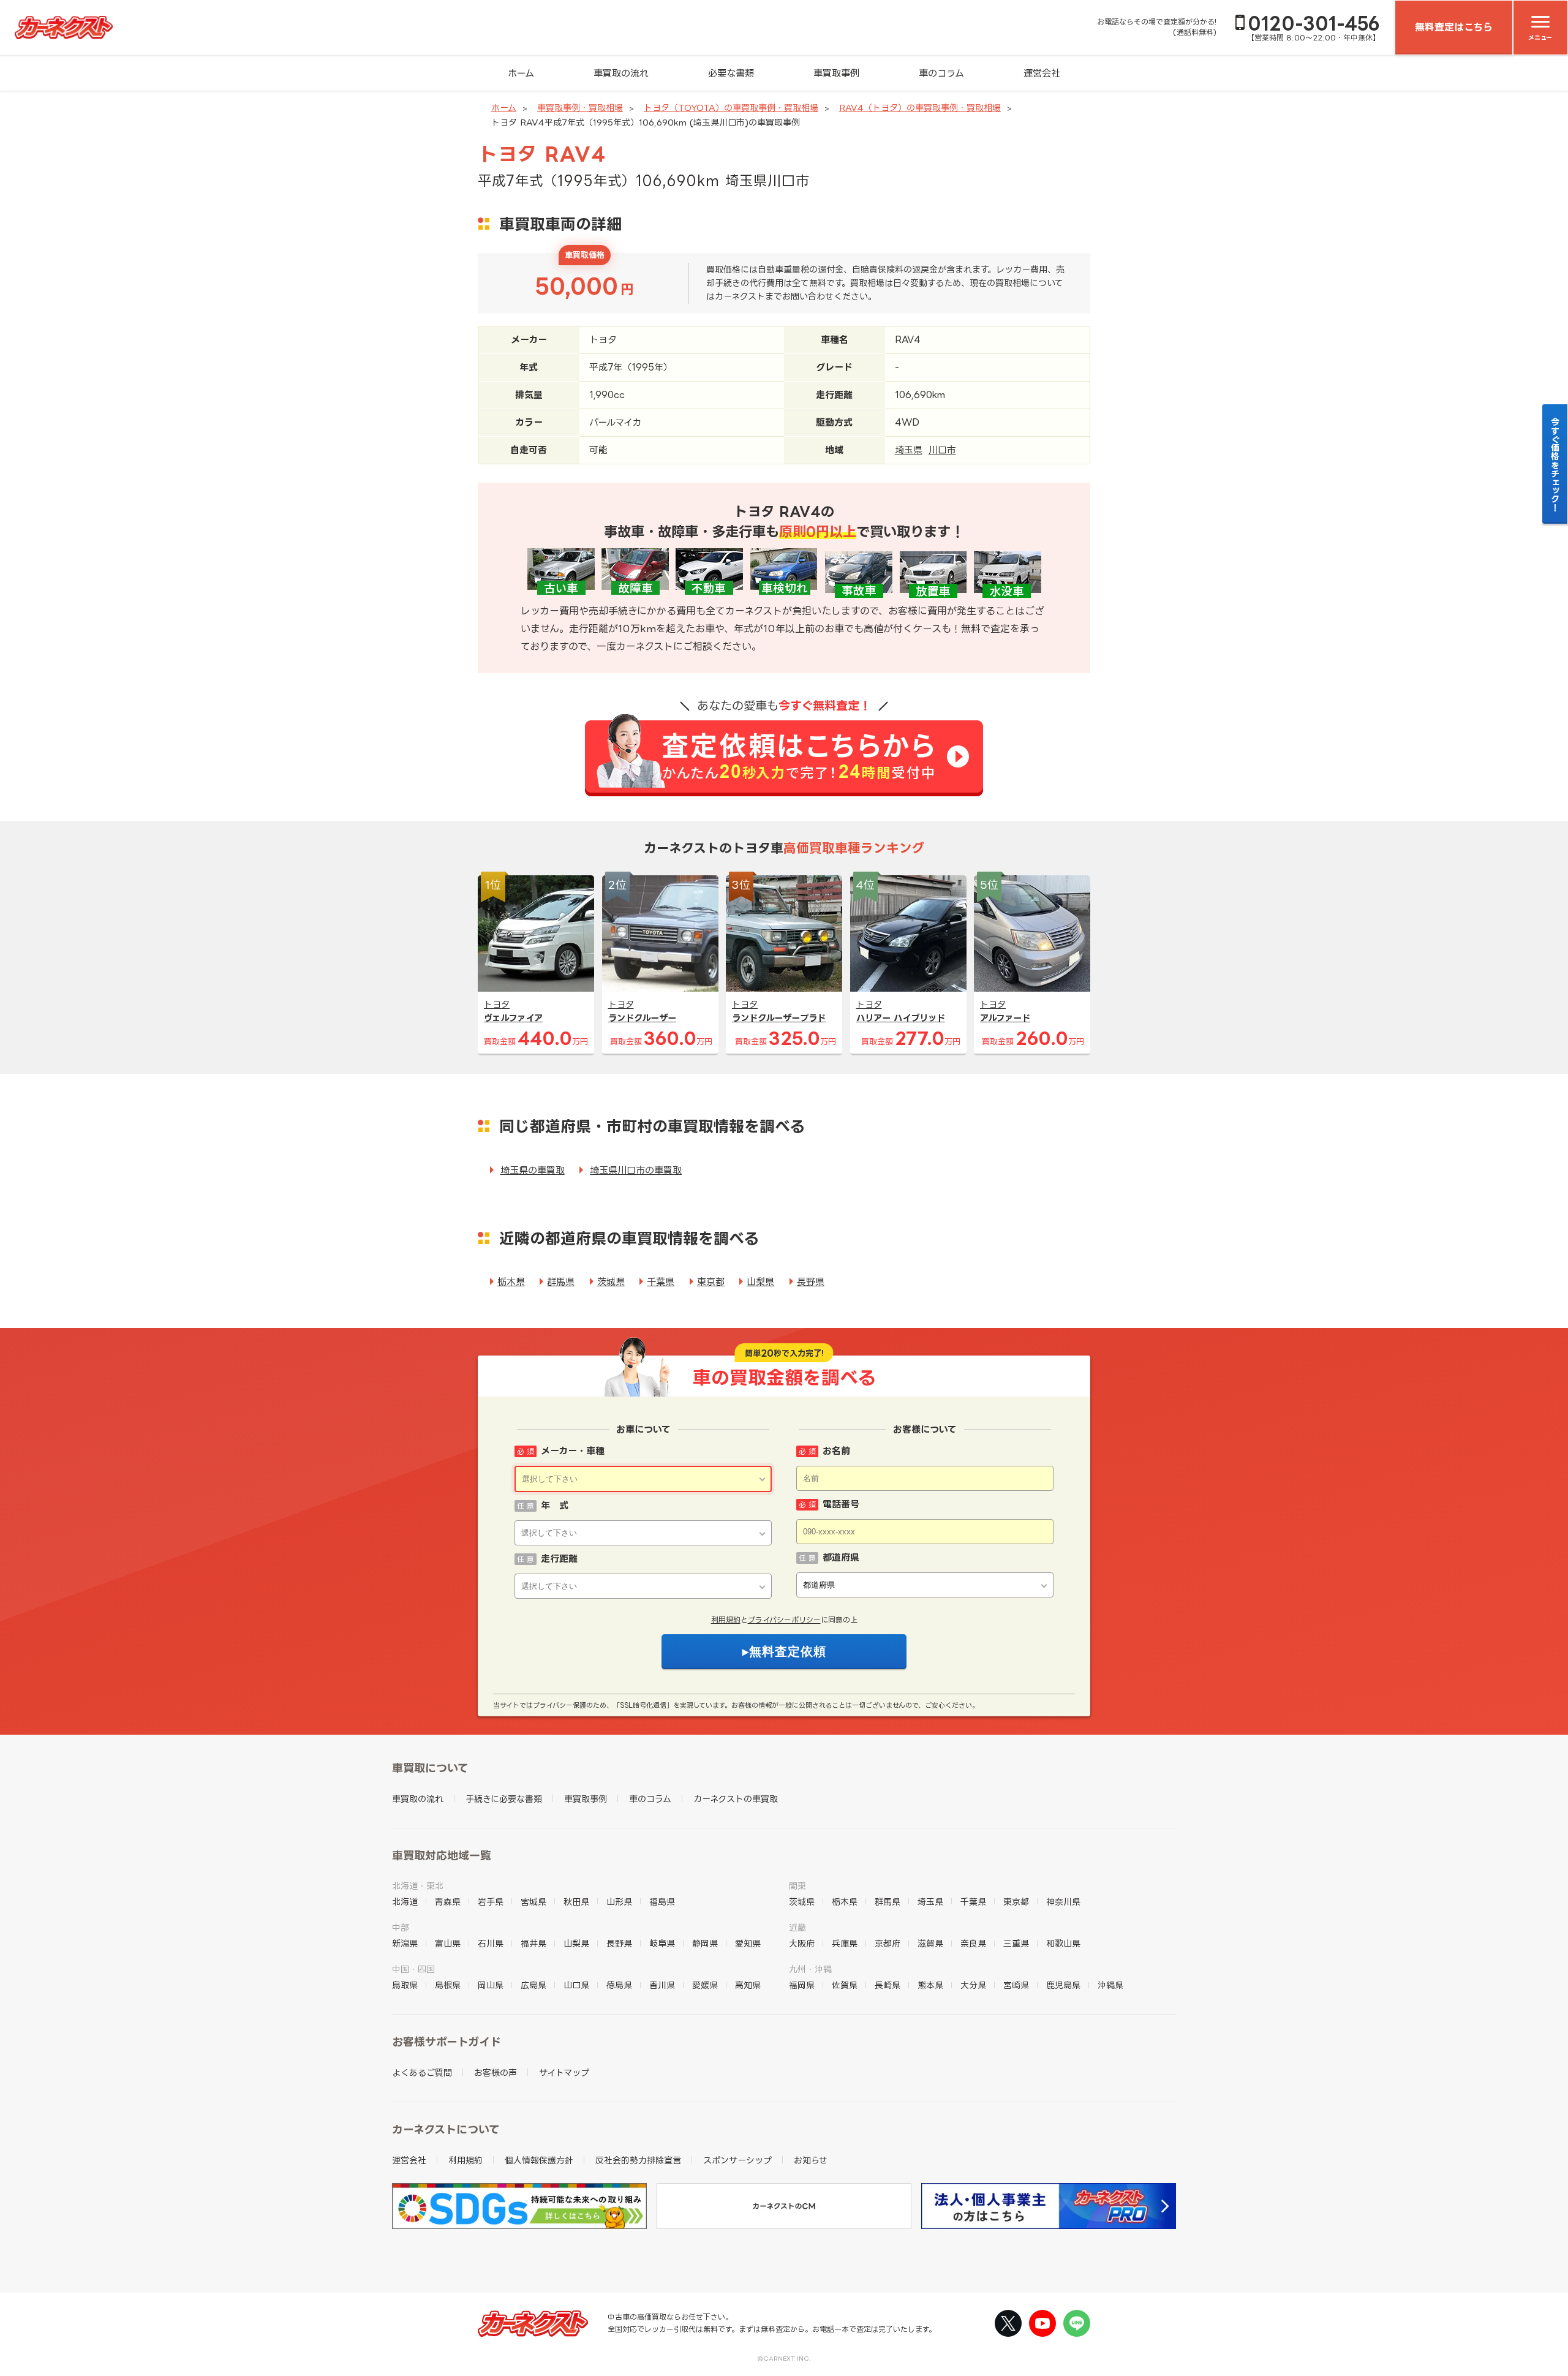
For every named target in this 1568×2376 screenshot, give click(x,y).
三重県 (1016, 1943)
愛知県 (748, 1943)
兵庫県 (845, 1943)
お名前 (836, 1451)
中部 (401, 1927)
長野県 (811, 1282)
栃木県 (511, 1282)
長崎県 (888, 1985)
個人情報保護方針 (539, 2160)
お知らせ (811, 2160)
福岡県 (802, 1985)
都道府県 (841, 1557)
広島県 (533, 1985)
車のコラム (941, 73)
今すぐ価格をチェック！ (1555, 464)
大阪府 (802, 1943)
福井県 (533, 1943)
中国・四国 (413, 1969)
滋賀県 (930, 1943)
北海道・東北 (418, 1886)
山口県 (576, 1985)
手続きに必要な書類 (504, 1799)
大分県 (973, 1985)
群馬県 (561, 1282)
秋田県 (576, 1902)
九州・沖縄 (810, 1969)
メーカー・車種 (573, 1451)
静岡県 (705, 1943)
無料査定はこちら (1454, 27)
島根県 (448, 1985)
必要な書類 (731, 73)
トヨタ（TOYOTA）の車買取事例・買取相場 (731, 107)
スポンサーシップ (737, 2160)
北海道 (405, 1902)
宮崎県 (1016, 1985)
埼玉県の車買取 (533, 1170)
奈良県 (973, 1943)
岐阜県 (662, 1943)
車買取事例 (836, 73)
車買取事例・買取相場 (580, 107)
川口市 (942, 450)
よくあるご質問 (422, 2072)
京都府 (888, 1943)
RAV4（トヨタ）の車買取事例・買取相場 (920, 107)
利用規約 (726, 1620)
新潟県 (405, 1943)
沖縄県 (1110, 1985)
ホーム (521, 73)
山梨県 (760, 1282)
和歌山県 (1063, 1943)
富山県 (448, 1943)
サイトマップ (564, 2072)
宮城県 (533, 1902)
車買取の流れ (621, 73)
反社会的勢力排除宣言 (638, 2160)
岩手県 (491, 1902)
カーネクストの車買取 (736, 1799)
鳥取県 (405, 1985)
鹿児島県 (1063, 1985)
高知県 (748, 1985)
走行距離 (559, 1559)
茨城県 (611, 1282)
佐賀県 (845, 1985)
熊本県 (930, 1985)
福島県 (662, 1902)
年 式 (555, 1505)
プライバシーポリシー (784, 1620)
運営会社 (1042, 73)
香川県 (662, 1985)
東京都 (711, 1282)
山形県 (619, 1902)
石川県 (491, 1943)
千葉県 (661, 1282)
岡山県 (491, 1985)
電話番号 (841, 1504)
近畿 (797, 1927)
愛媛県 (705, 1985)
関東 (797, 1886)
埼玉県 (909, 450)
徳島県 (619, 1985)
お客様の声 (496, 2072)
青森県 (448, 1902)
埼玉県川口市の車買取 (636, 1170)
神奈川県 (1063, 1902)
